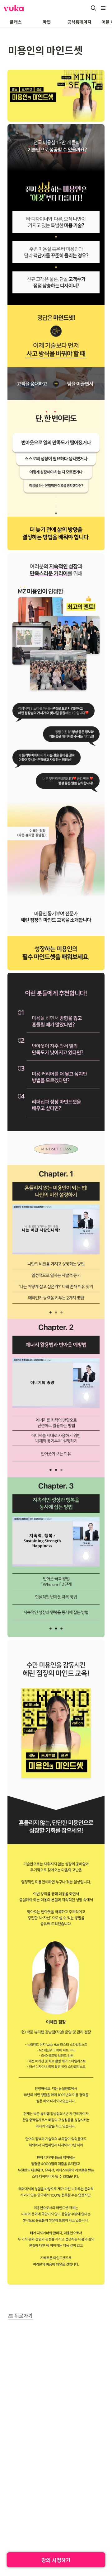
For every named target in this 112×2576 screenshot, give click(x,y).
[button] (93, 8)
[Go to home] (14, 8)
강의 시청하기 (56, 2560)
